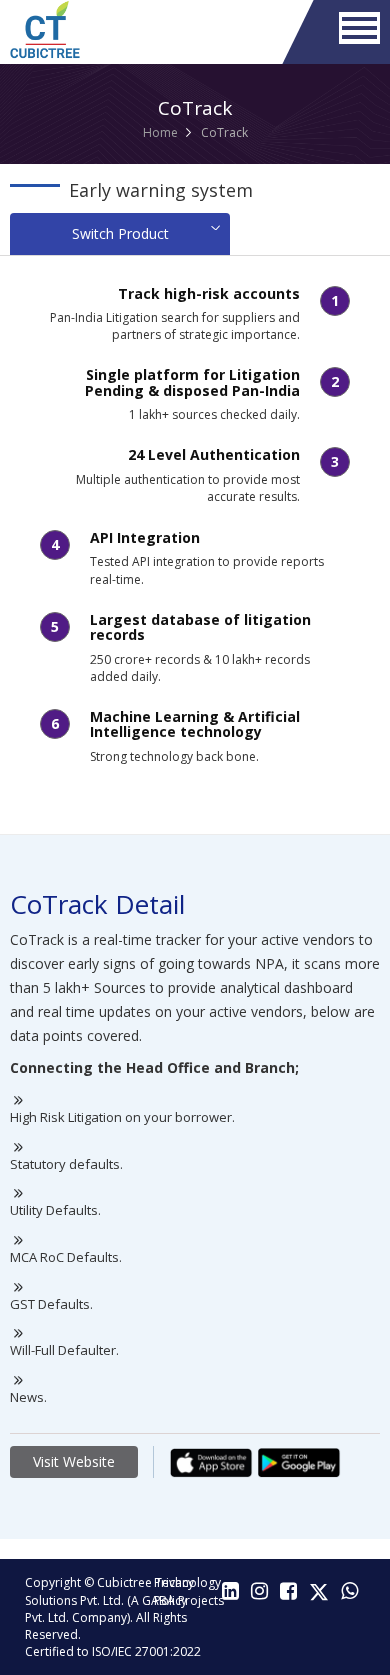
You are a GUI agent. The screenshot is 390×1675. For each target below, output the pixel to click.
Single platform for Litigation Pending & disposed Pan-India (192, 382)
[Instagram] (259, 1591)
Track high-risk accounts (209, 293)
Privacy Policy (174, 1591)
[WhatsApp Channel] (349, 1591)
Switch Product (120, 233)
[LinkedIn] (230, 1591)
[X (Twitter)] (319, 1592)
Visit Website (74, 1461)
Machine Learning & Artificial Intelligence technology (195, 724)
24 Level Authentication (214, 454)
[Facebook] (288, 1591)
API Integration (145, 537)
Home (160, 132)
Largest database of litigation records (200, 627)
